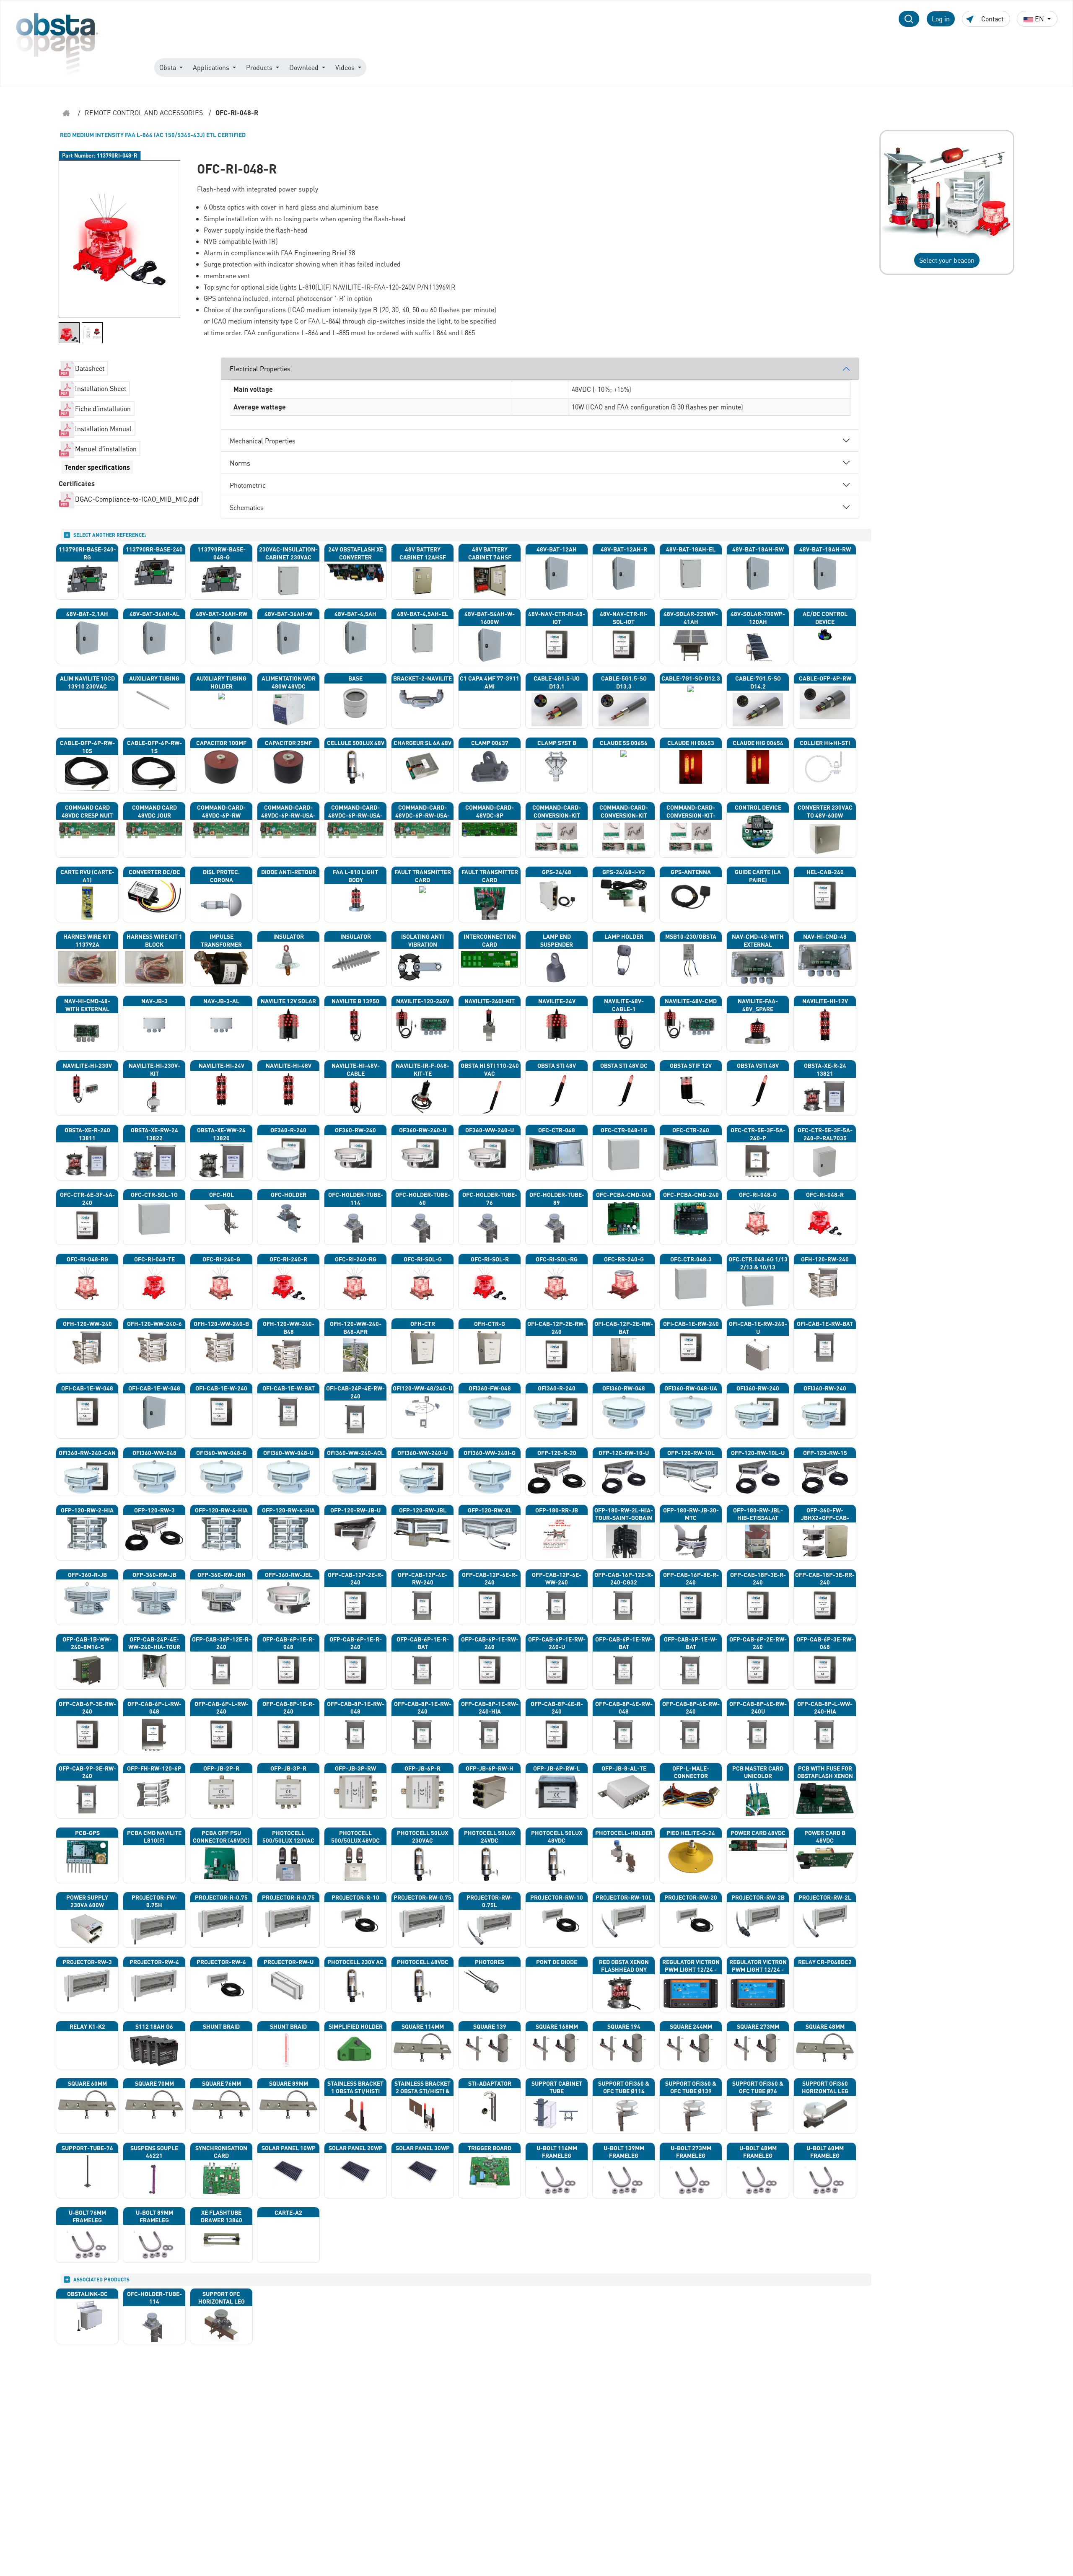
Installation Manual (103, 428)
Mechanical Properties (263, 441)
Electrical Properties (260, 369)
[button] (909, 19)
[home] (66, 113)
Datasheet (90, 368)
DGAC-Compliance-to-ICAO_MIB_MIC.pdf (137, 499)
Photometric (248, 485)
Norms (240, 463)
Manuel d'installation (106, 449)
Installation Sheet (101, 388)
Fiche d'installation (103, 408)
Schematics (247, 507)
